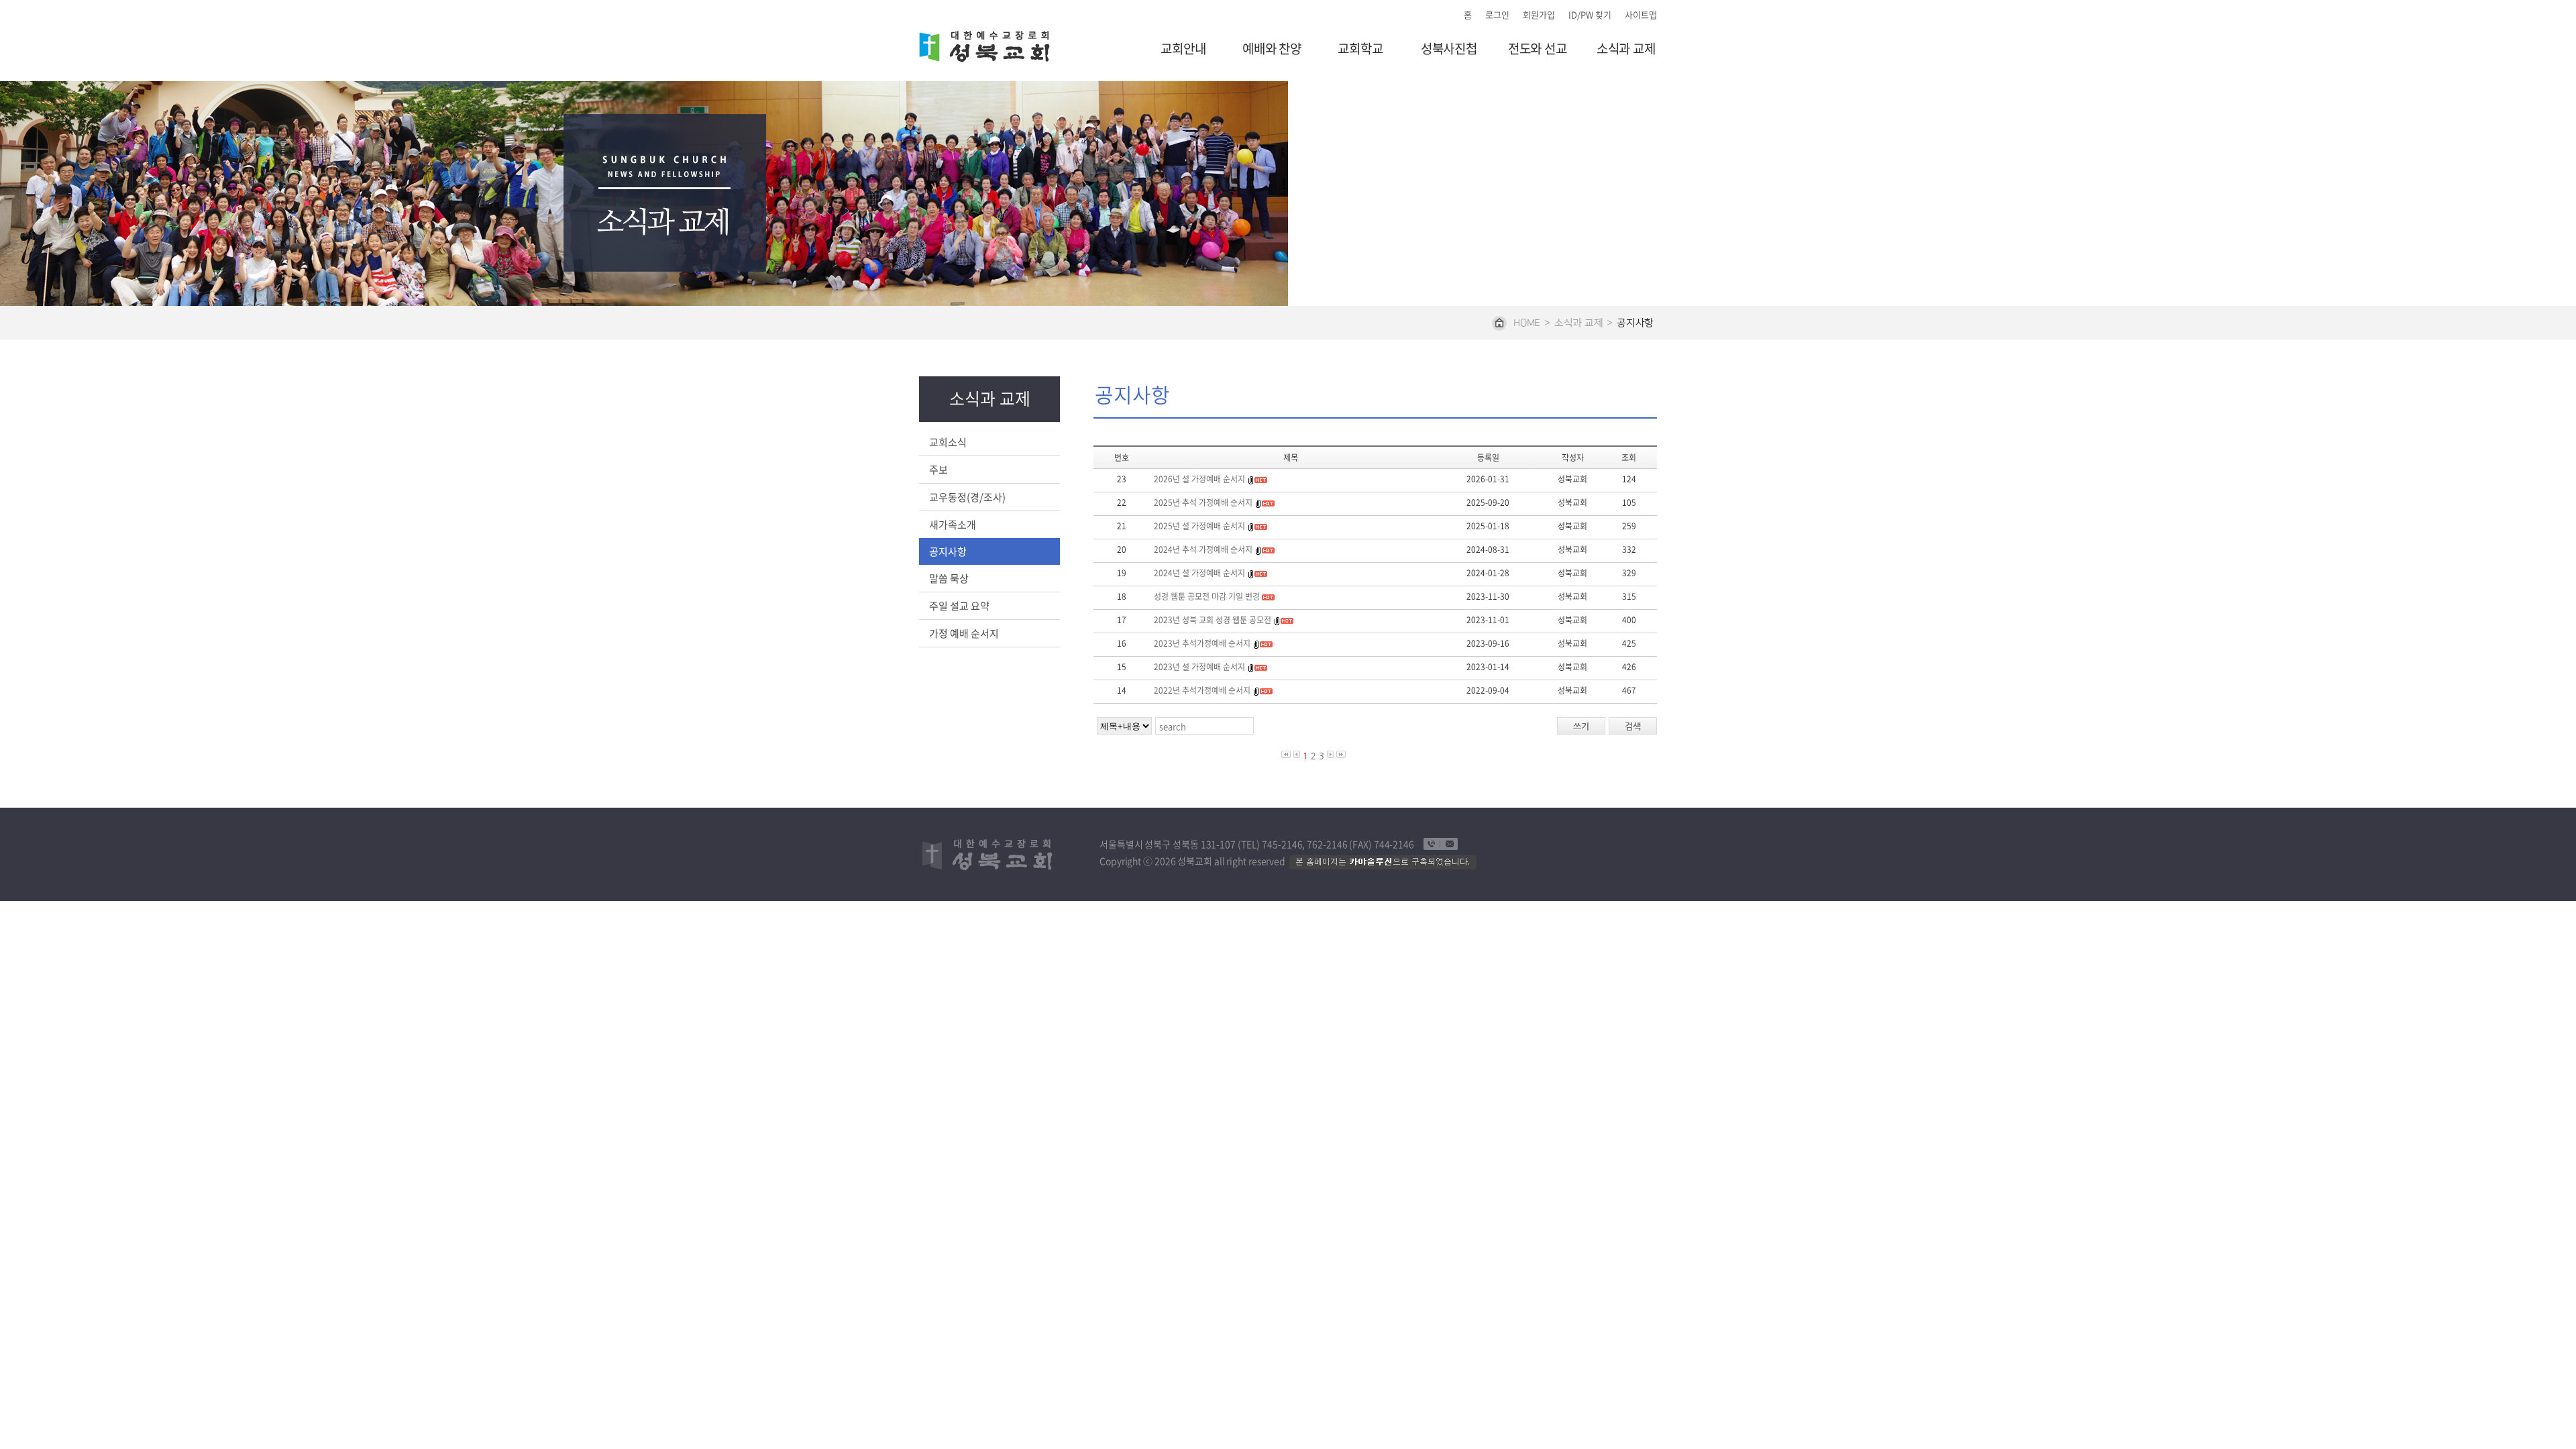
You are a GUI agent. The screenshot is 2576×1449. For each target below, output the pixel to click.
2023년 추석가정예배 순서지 (1203, 643)
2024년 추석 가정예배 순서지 (1203, 549)
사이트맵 (1641, 14)
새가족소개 (953, 525)
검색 (1633, 726)
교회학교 (1360, 49)
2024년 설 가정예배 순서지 (1199, 573)
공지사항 (948, 551)
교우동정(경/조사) (967, 497)
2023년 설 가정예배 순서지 (1199, 667)
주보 (938, 470)
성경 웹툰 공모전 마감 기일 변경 (1207, 596)
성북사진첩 (1449, 49)
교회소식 (948, 442)
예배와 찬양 (1272, 49)
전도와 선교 (1538, 49)
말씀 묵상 (949, 578)
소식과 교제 (1626, 49)
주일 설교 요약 (959, 606)
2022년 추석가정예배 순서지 (1202, 690)
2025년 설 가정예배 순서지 (1199, 526)
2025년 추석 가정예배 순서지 (1203, 502)
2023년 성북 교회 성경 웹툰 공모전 (1213, 620)
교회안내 (1183, 49)
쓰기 (1581, 726)
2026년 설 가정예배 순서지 (1199, 479)
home (1527, 323)
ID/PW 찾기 (1590, 14)
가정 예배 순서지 (964, 633)
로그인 (1497, 14)
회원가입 (1539, 14)
